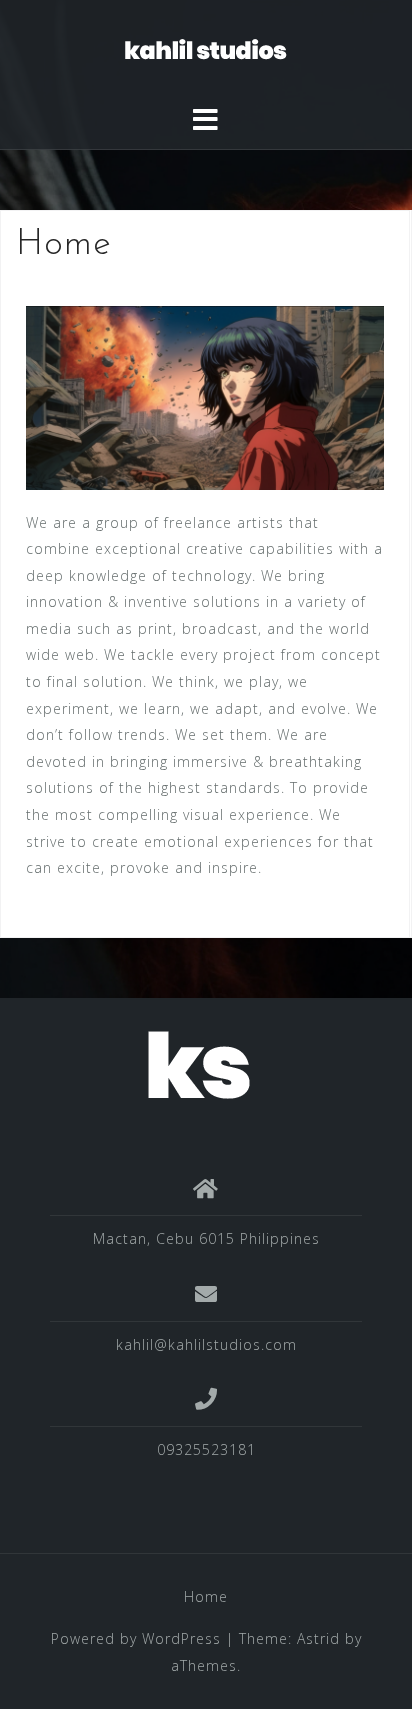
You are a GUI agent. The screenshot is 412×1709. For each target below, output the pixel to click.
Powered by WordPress (136, 1638)
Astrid (318, 1638)
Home (206, 1596)
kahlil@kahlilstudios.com (206, 1344)
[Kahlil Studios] (198, 1063)
